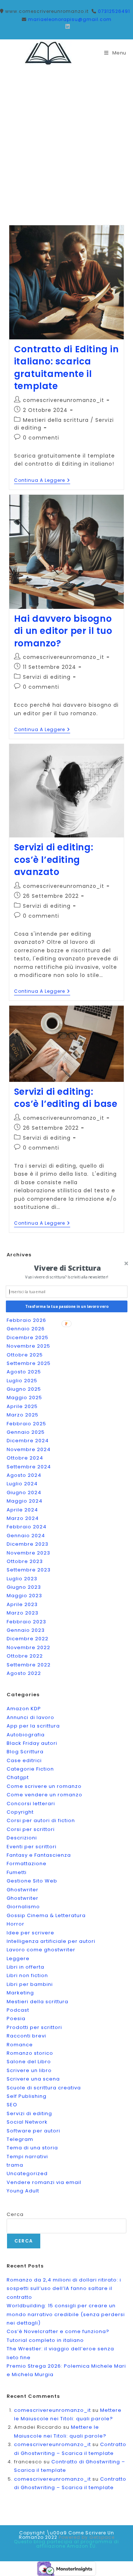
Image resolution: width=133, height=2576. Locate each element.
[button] (68, 1268)
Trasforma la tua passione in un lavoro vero (67, 1306)
